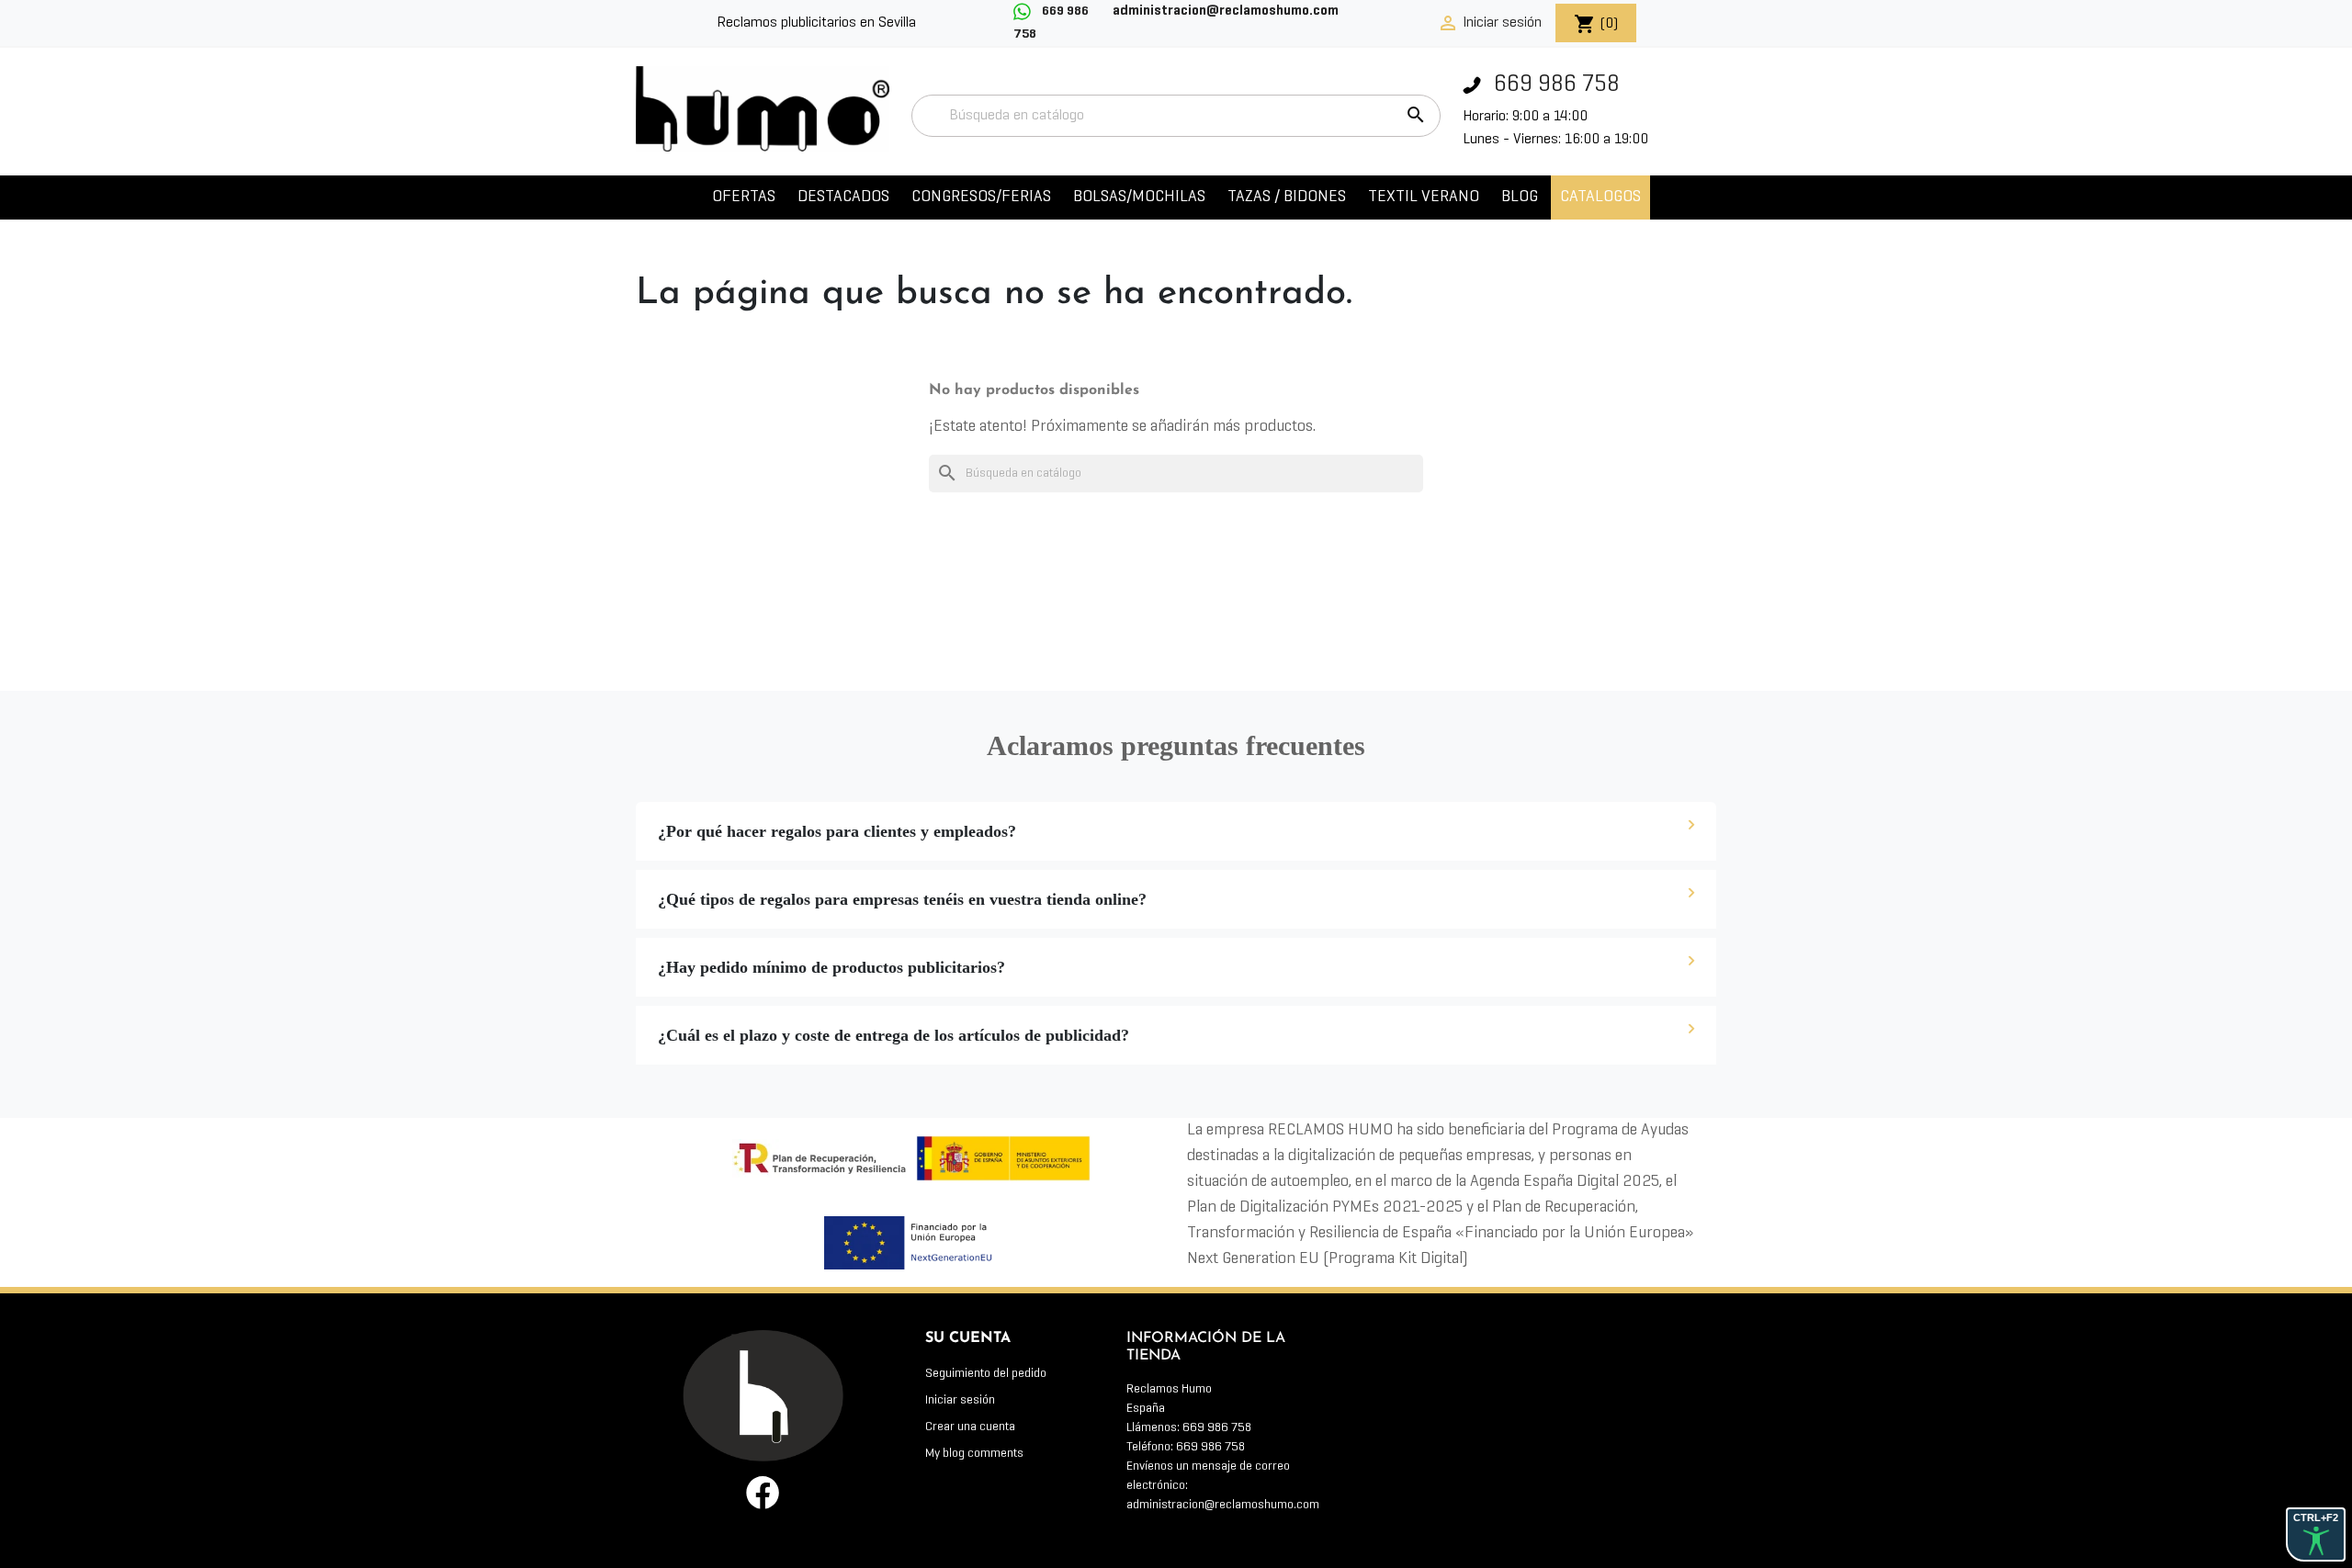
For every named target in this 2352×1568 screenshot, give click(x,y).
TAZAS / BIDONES (1287, 197)
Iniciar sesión (960, 1400)
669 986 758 (1554, 85)
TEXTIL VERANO (1424, 197)
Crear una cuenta (970, 1427)
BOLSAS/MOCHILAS (1139, 197)
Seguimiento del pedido (986, 1374)
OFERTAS (744, 197)
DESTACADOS (843, 197)
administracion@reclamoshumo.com (1223, 1505)
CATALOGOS (1600, 197)
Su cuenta (968, 1338)
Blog (1520, 197)
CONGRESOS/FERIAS (981, 197)
